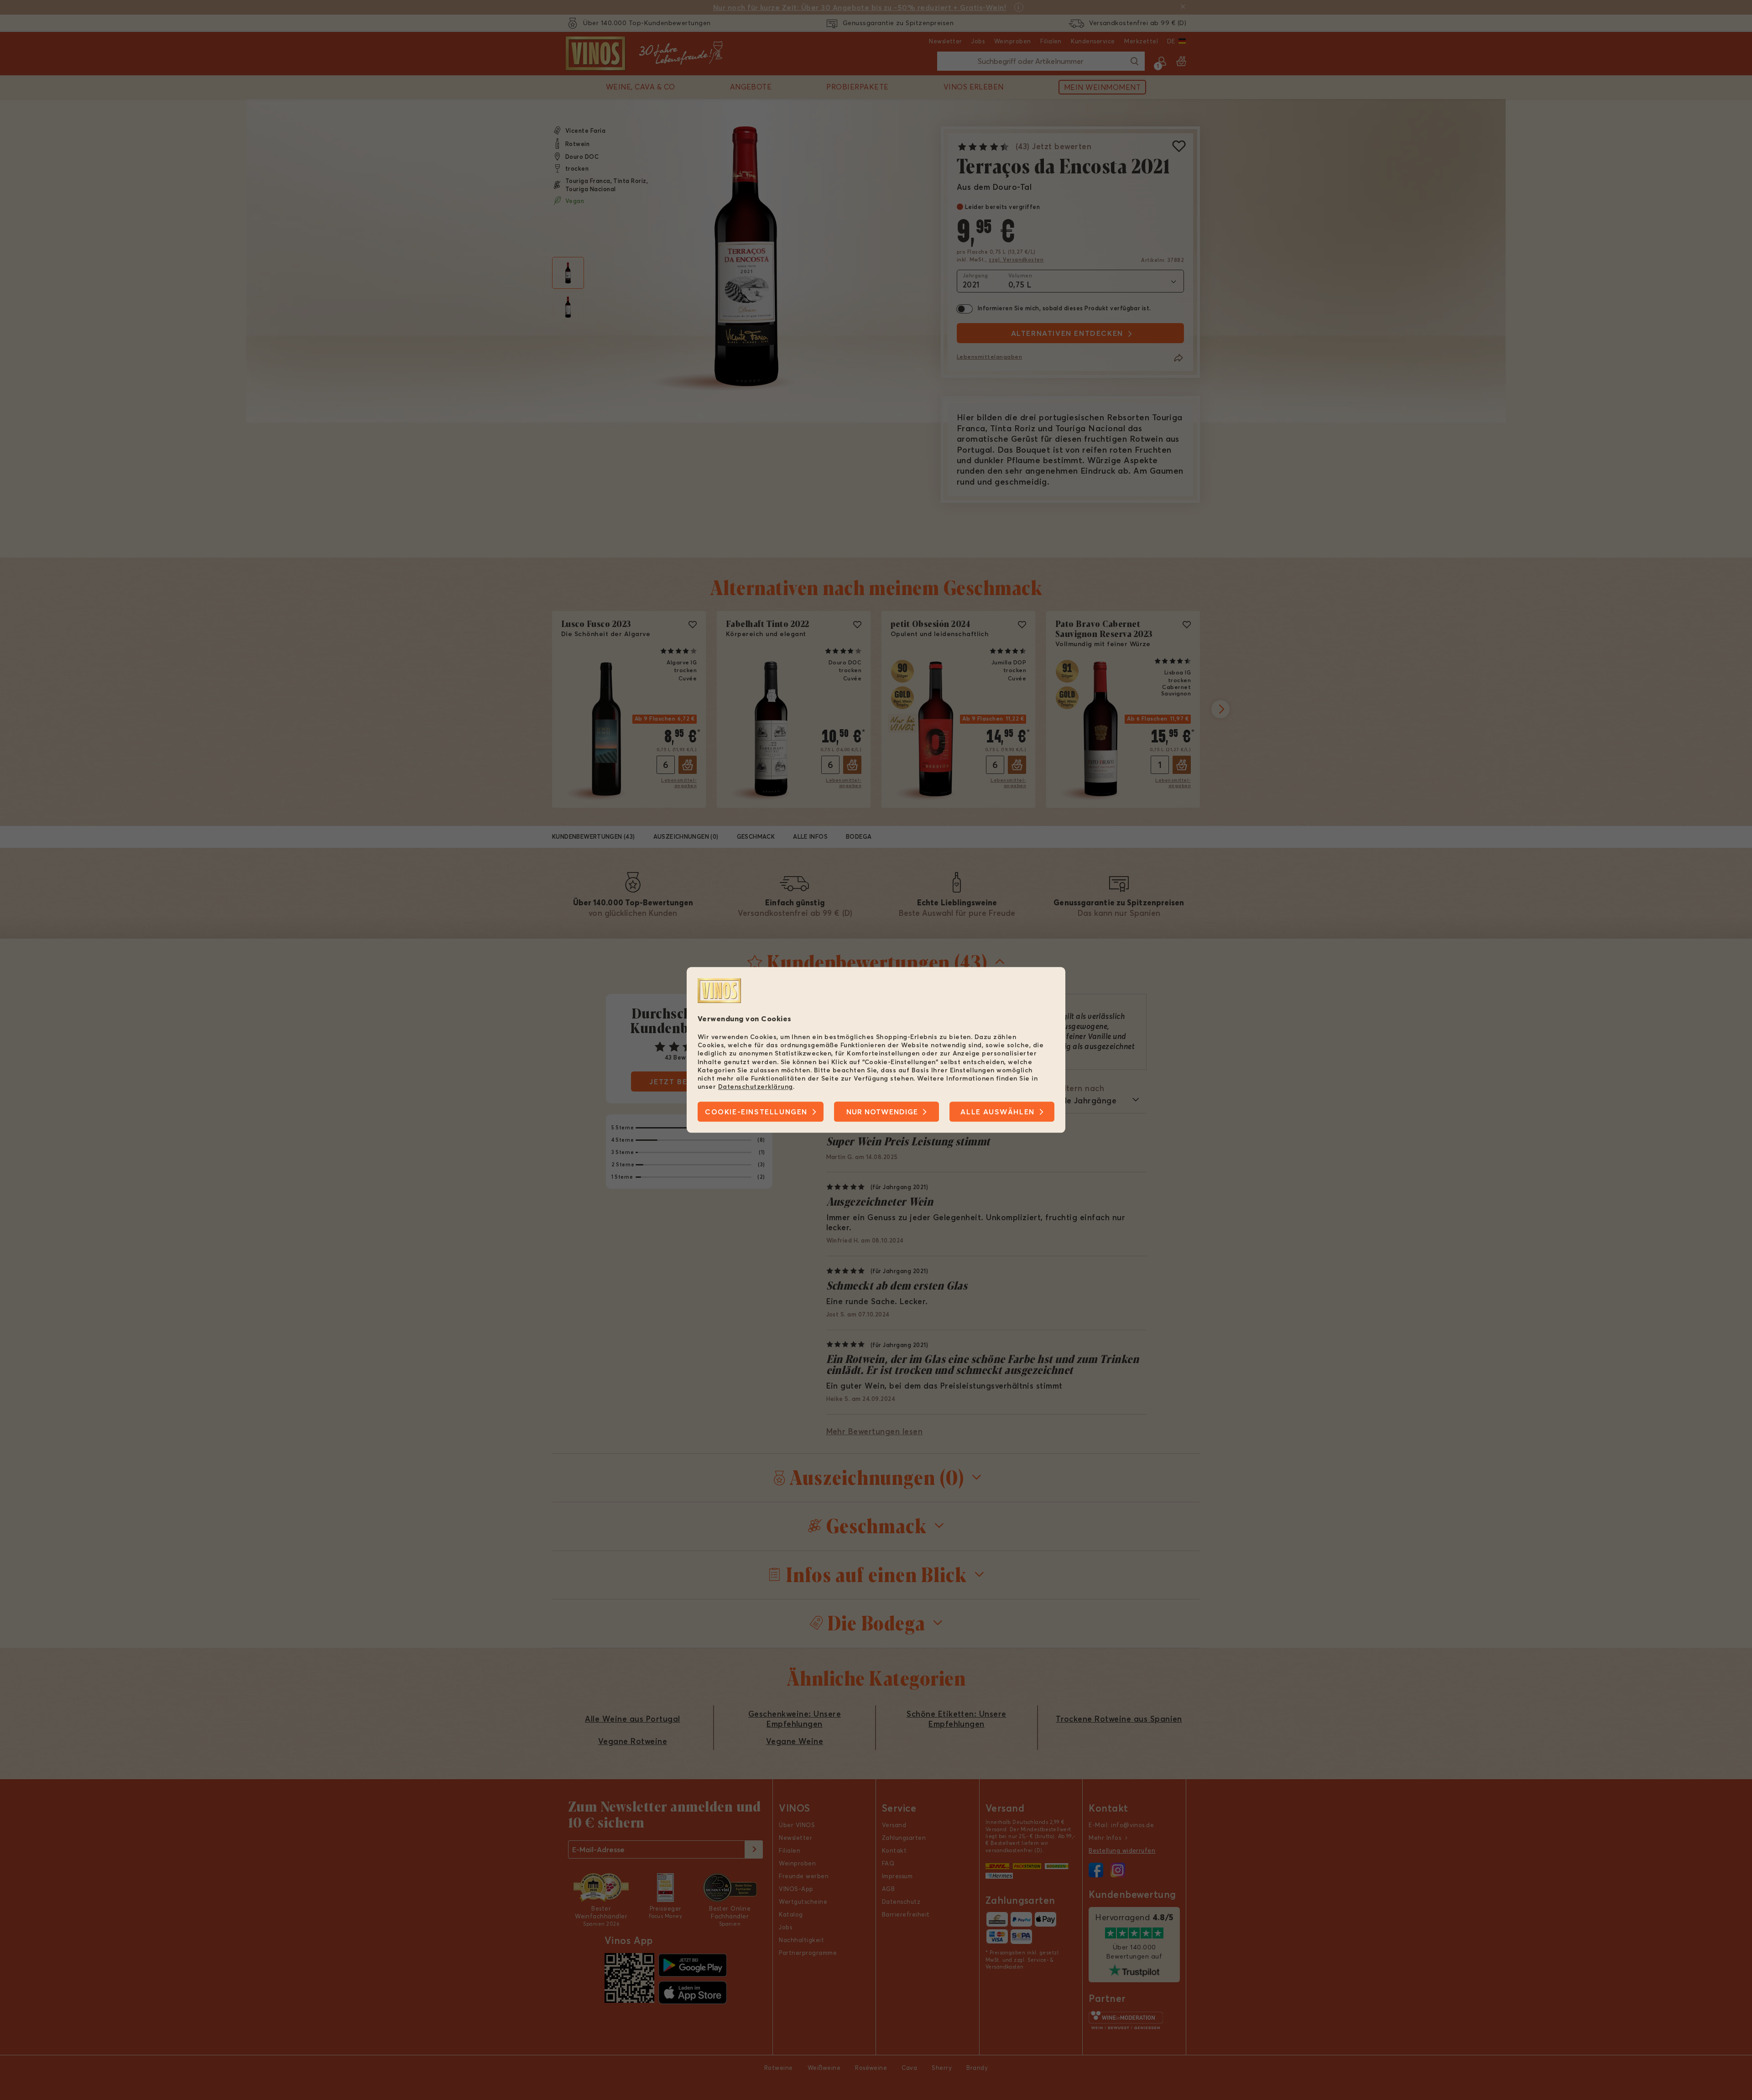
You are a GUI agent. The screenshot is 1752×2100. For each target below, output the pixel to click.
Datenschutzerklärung (756, 1087)
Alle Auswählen (997, 1112)
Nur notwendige (882, 1112)
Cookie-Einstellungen (756, 1112)
